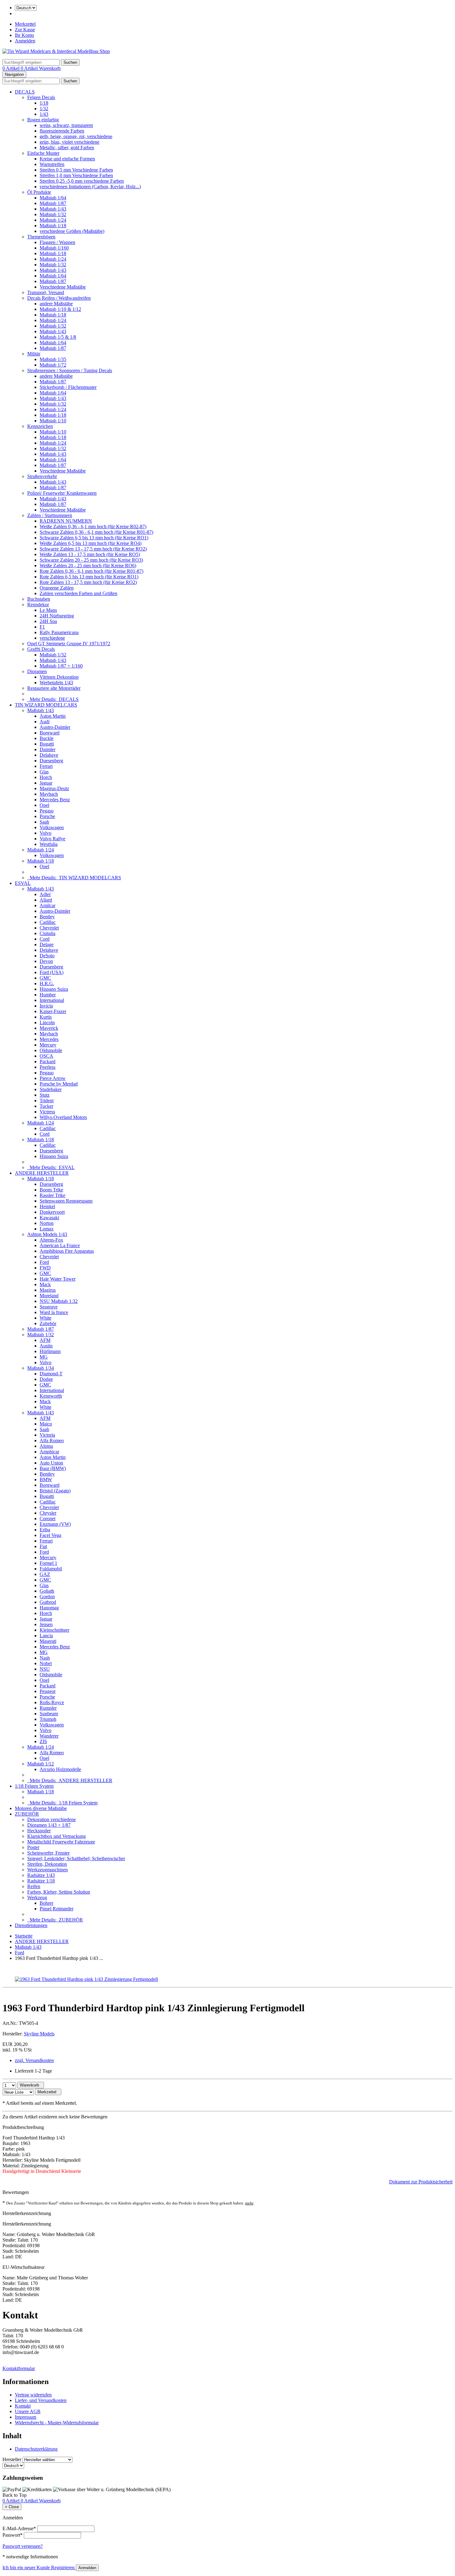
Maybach (49, 794)
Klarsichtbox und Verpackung (56, 1836)
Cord (45, 939)
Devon (46, 961)
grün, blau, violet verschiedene (69, 142)
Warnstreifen (52, 164)
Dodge (46, 1379)
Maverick (49, 1028)
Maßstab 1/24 (53, 220)
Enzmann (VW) (55, 1524)
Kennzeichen (40, 426)
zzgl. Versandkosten (34, 2060)
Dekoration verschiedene (52, 1819)
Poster (33, 1847)
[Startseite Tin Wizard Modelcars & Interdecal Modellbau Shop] (56, 51)
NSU (45, 1669)
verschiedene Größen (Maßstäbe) (72, 231)
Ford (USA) (52, 972)
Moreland (49, 1296)
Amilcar (48, 905)
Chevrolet (49, 928)
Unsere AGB (28, 2411)
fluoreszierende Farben (62, 131)
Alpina (46, 1446)
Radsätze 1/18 (41, 1881)
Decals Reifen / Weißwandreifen (59, 298)
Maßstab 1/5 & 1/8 (58, 337)
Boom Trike (51, 1190)
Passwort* (13, 2535)
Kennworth (51, 1396)
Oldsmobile (51, 1050)
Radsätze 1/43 (41, 1875)
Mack (45, 1284)
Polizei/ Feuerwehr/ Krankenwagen (62, 493)
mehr (249, 2203)
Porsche (47, 816)
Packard (48, 1062)
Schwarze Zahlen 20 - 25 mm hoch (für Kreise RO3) (91, 560)
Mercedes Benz (55, 800)
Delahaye (49, 755)
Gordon (47, 1597)
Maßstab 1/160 (54, 248)
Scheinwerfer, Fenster (48, 1853)
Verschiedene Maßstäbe (63, 287)
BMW (46, 1479)
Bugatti (47, 744)
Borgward (50, 733)
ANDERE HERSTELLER (42, 1173)
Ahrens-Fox (51, 1240)
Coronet (48, 1519)
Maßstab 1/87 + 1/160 (61, 666)
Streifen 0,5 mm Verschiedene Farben (76, 170)
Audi (45, 722)
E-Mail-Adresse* (19, 2528)
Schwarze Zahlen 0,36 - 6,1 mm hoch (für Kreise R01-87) (96, 532)
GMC (45, 978)
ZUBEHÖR (27, 1814)
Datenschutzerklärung (36, 2449)
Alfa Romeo (52, 1440)
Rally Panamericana (59, 632)
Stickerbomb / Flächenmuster (68, 387)
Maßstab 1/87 (53, 203)
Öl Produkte (39, 192)
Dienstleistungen (31, 1925)
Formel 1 (48, 1563)
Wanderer (49, 1736)
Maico (46, 1424)
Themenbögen (41, 237)
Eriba (45, 1530)
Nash (45, 1658)
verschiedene (52, 638)
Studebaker (51, 1089)
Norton (47, 1223)
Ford (44, 1262)
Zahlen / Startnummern (50, 515)
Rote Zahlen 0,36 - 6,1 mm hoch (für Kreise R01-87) (91, 571)
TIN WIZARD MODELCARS (46, 705)
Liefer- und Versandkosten (41, 2400)
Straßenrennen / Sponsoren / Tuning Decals (70, 370)
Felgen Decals (41, 97)
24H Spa (48, 621)
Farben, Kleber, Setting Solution (59, 1892)
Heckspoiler (39, 1831)
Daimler (48, 749)
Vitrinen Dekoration (59, 677)
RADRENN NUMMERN (66, 521)
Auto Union (51, 1463)
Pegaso (47, 811)
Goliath (47, 1591)
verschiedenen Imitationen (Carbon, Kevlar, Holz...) (90, 187)
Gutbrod (48, 1602)
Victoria (47, 1435)
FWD (45, 1268)
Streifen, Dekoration (47, 1864)
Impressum (26, 2417)
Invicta (46, 1006)
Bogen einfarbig (43, 120)
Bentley (47, 917)
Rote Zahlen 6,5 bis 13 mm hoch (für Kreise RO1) (89, 577)
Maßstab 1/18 (53, 226)
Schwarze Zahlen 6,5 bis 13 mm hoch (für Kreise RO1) (94, 538)
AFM (45, 1340)
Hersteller (12, 2459)
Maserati (48, 1641)
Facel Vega (50, 1535)
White (45, 1318)
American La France (60, 1245)
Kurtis (46, 1017)
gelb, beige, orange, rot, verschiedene (76, 136)
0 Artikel (12, 68)
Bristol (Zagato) (55, 1491)
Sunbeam (49, 1714)
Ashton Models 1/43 (47, 1234)
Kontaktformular (19, 2368)
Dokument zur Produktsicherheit (421, 2182)
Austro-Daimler (55, 727)
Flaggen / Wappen (57, 242)
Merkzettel (25, 24)
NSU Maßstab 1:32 (59, 1301)
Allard (46, 900)
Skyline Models (39, 2034)
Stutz (45, 1095)
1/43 (44, 114)
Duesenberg (51, 761)
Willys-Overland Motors (63, 1117)
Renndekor (38, 605)
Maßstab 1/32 (53, 214)
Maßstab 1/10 (53, 421)
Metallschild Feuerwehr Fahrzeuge (61, 1842)
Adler (45, 894)
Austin (46, 1346)
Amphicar (49, 1452)
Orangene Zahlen (57, 588)
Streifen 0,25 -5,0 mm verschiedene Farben (82, 181)
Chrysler (48, 1513)
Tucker (46, 1106)
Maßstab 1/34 (41, 1368)
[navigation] (15, 2495)
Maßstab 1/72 (53, 365)
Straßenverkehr (42, 476)
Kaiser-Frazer (53, 1011)
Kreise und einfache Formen (67, 159)
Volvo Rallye (52, 839)
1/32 (44, 109)
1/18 (44, 103)
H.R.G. (47, 983)
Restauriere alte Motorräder (54, 688)
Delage (47, 944)
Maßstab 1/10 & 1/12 (60, 309)
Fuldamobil (51, 1569)
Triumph (48, 1719)
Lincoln (47, 1023)
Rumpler (48, 1708)
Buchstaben (39, 599)
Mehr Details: (53, 699)
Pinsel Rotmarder (56, 1909)
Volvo (45, 833)
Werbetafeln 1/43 (56, 683)
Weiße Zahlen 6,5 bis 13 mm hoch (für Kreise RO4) (91, 543)
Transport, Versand (46, 292)
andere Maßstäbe (56, 304)
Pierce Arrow (53, 1078)
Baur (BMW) (53, 1468)
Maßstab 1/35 (53, 359)
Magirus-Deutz (54, 788)
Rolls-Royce (52, 1702)
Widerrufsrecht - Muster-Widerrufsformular (57, 2423)
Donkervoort (52, 1212)
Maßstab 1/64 (53, 198)
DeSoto (47, 956)
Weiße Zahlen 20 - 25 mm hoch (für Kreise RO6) (88, 566)
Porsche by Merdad (59, 1084)
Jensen (46, 1624)
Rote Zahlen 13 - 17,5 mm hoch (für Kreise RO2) (88, 582)
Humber (48, 995)
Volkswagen (52, 827)
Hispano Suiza (54, 989)
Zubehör (48, 1323)
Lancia (46, 1636)
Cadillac (48, 922)
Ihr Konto (24, 35)
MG (44, 1357)
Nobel (46, 1663)
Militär (34, 354)
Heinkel (47, 1206)
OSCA (46, 1056)
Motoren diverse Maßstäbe (41, 1808)
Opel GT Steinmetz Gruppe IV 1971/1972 (69, 644)
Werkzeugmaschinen (48, 1870)
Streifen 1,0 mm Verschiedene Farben (76, 175)
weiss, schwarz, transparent (66, 125)
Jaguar (46, 783)
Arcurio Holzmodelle (60, 1769)
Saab (44, 822)
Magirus (48, 1290)
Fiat (43, 1546)
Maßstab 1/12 (41, 1764)
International (52, 1000)
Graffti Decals (41, 649)
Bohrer (46, 1903)
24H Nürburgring (57, 616)
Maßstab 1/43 (53, 209)
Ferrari (46, 766)
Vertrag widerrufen (33, 2395)
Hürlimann (50, 1351)
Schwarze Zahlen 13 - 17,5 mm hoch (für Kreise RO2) (93, 549)
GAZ (45, 1574)
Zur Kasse (25, 30)
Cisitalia (48, 933)
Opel (44, 805)
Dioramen (37, 671)
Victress (47, 1112)
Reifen (34, 1886)
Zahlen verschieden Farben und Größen (78, 593)
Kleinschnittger (54, 1630)
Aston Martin (53, 716)
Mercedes (49, 1039)
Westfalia (49, 844)
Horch (46, 777)
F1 (42, 627)
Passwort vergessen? (23, 2546)
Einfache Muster (43, 153)
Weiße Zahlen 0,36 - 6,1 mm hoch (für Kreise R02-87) (93, 527)
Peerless (48, 1067)
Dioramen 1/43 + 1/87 (49, 1825)
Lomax (47, 1229)
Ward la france (54, 1312)
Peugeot (48, 1691)
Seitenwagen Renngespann (66, 1201)
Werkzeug (37, 1897)
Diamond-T (51, 1374)
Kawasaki (49, 1218)
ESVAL (23, 883)
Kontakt (23, 2406)
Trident (47, 1101)
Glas (44, 772)
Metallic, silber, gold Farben (67, 148)
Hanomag (49, 1608)
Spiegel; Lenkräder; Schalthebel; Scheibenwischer (76, 1858)
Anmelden (25, 41)
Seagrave (49, 1307)
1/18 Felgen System (34, 1786)
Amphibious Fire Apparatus (67, 1251)
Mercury (48, 1045)
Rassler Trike (52, 1195)
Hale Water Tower (58, 1279)
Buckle (47, 738)
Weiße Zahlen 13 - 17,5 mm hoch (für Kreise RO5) (90, 554)
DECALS (25, 92)
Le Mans (48, 610)
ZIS (43, 1741)
